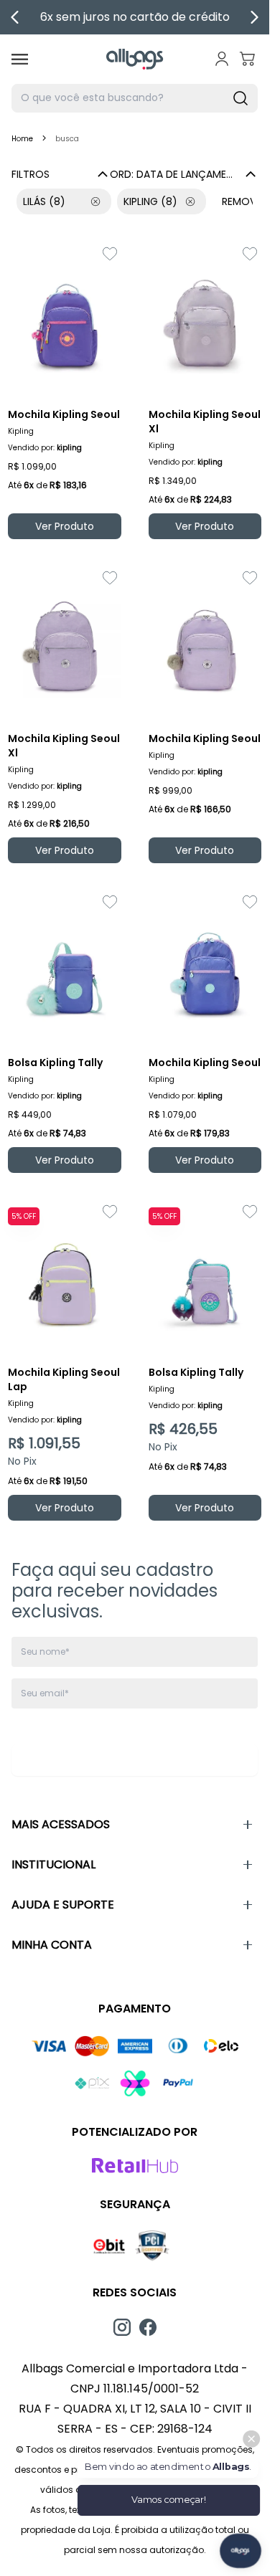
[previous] (15, 17)
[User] (222, 59)
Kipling (150, 201)
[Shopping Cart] (248, 59)
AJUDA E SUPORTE (63, 1905)
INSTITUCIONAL (53, 1864)
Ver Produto (65, 526)
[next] (254, 17)
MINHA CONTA (52, 1945)
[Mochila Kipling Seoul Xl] (205, 318)
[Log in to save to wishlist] (110, 254)
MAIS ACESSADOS (61, 1824)
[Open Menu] (20, 59)
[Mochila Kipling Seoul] (65, 318)
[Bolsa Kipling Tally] (65, 966)
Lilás (44, 201)
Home (22, 139)
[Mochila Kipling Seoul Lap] (65, 1275)
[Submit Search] (241, 98)
